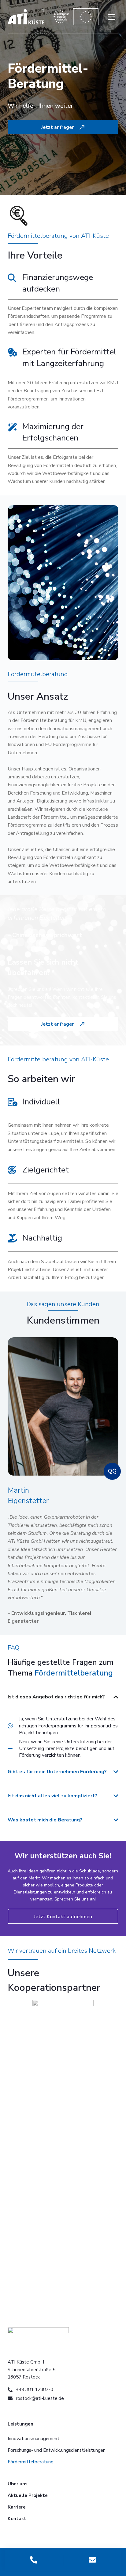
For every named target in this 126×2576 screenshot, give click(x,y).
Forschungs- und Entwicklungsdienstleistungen (57, 2450)
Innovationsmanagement (33, 2439)
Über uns (18, 2484)
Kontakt (17, 2519)
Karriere (17, 2507)
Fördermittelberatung (31, 2462)
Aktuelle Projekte (28, 2495)
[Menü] (111, 17)
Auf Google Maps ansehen (63, 2131)
